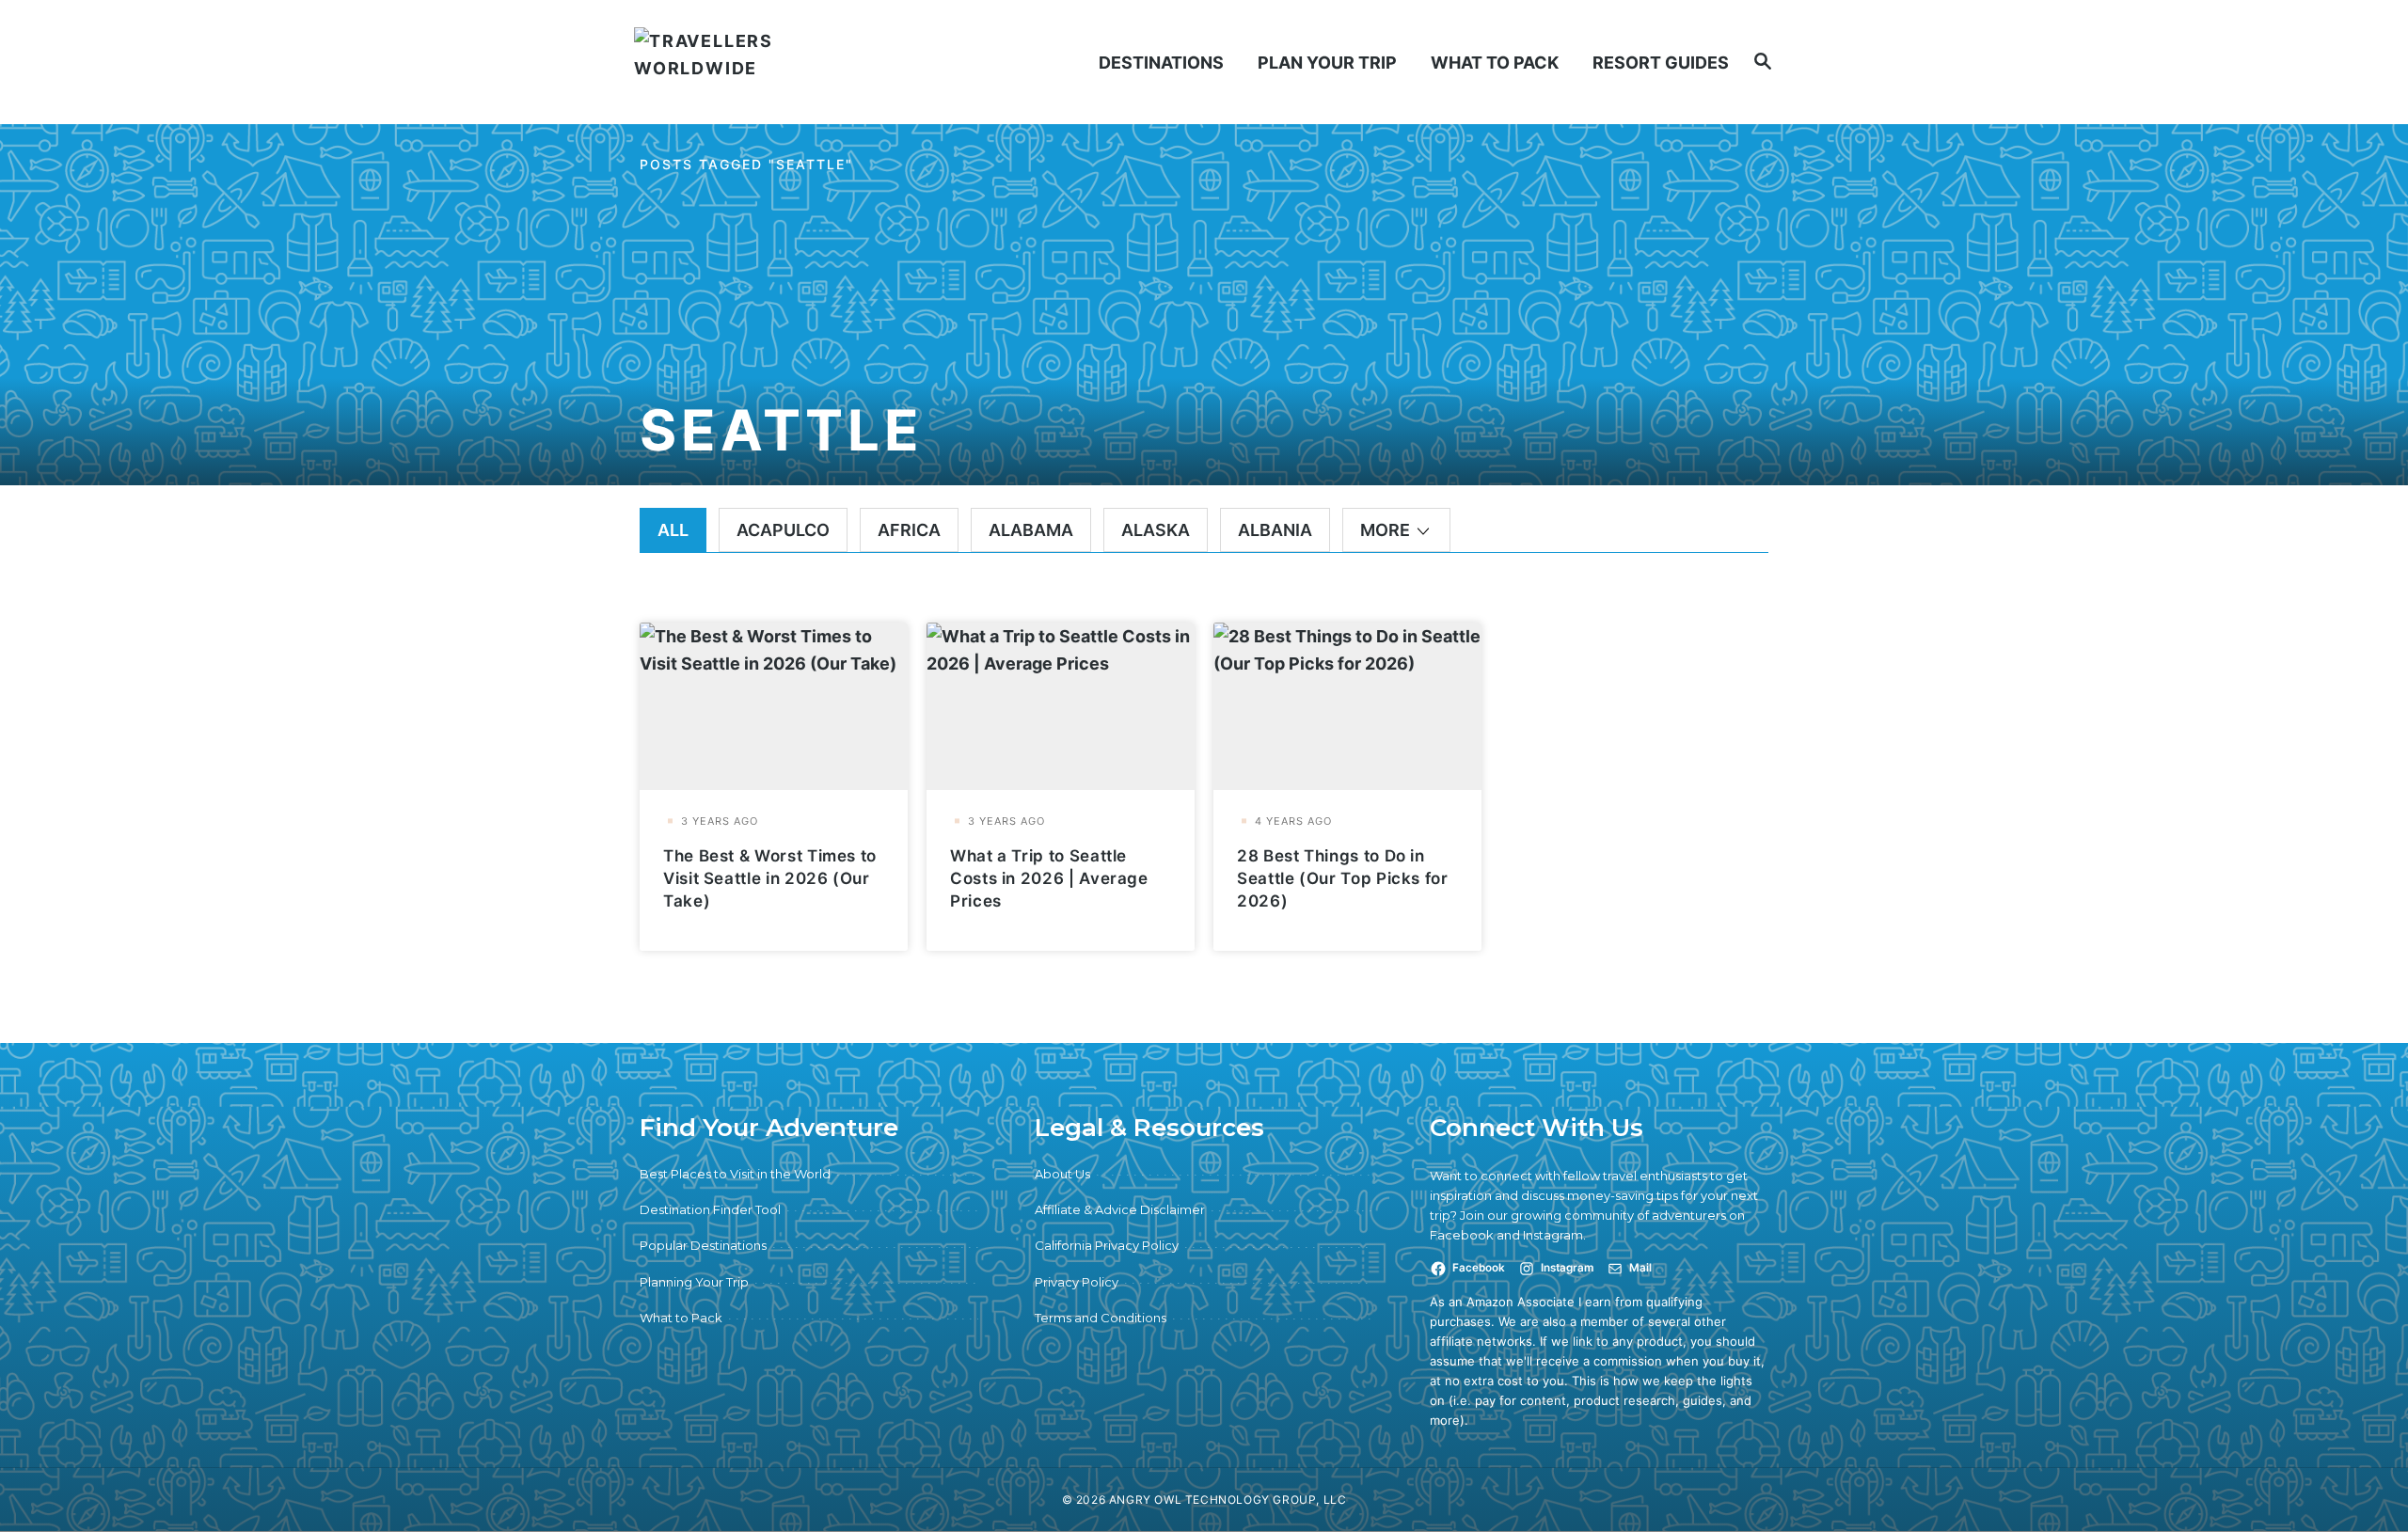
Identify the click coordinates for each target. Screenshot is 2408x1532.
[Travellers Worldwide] (770, 63)
